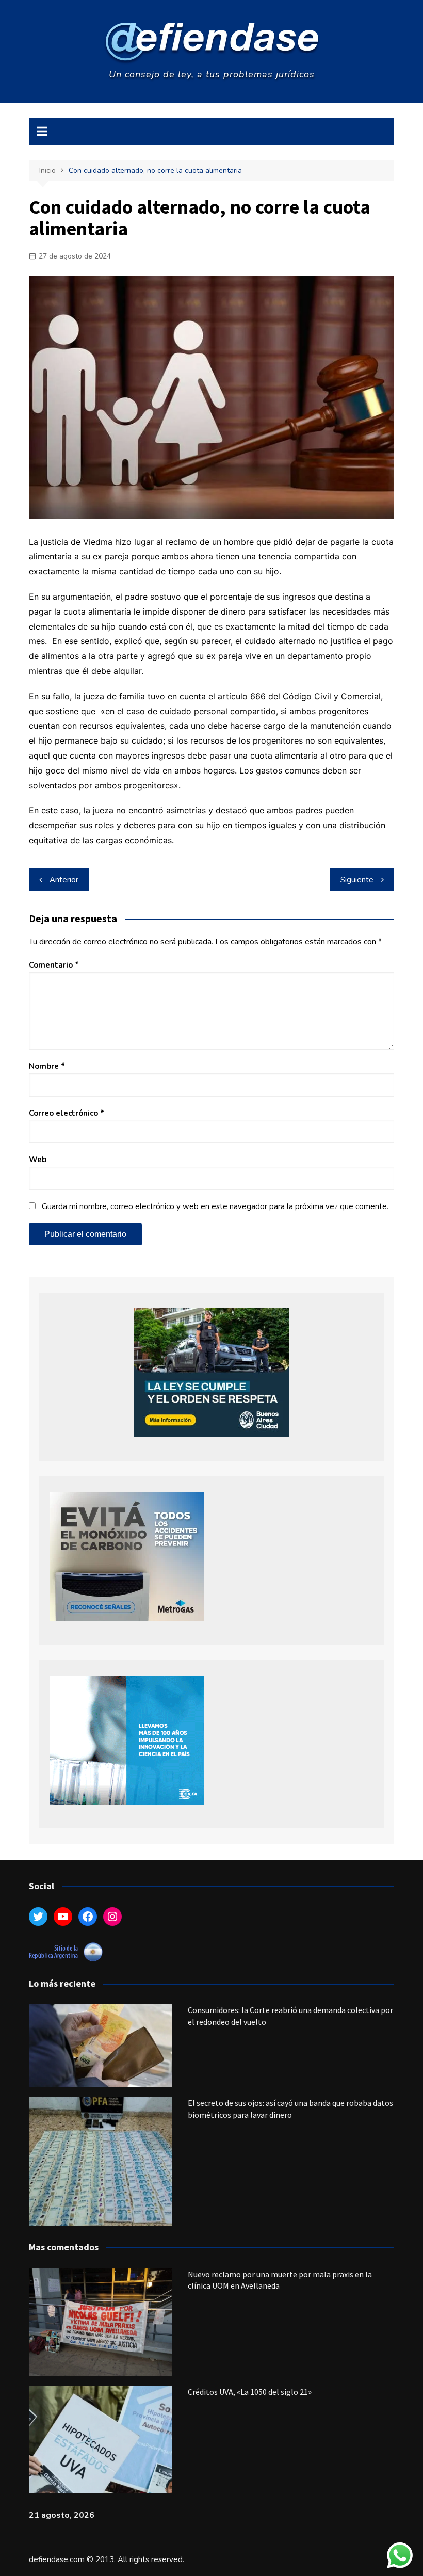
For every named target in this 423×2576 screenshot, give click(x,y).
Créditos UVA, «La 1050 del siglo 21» (250, 2392)
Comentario (54, 965)
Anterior (64, 880)
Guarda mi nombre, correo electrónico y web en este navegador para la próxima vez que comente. (215, 1206)
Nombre (47, 1066)
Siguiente (357, 880)
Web (38, 1160)
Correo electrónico (67, 1113)
